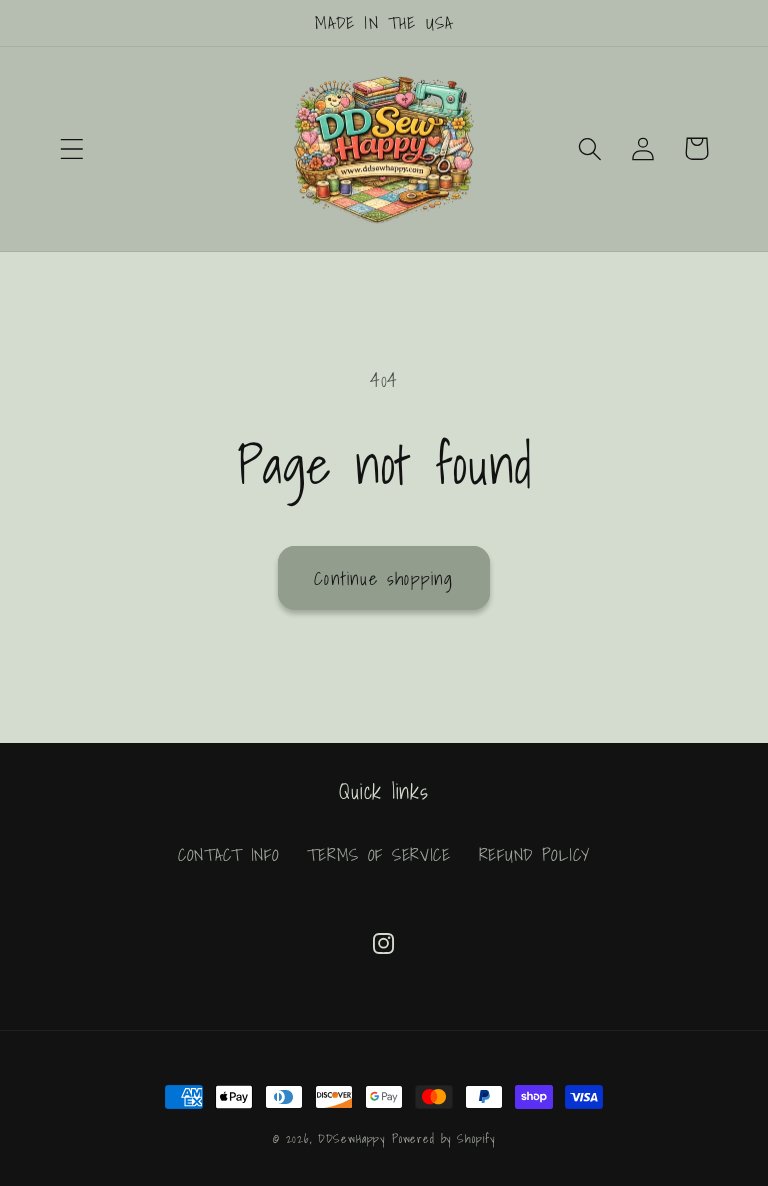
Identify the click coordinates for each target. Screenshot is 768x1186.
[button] (72, 148)
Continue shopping (383, 578)
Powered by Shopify (443, 1138)
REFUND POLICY (534, 854)
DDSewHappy (351, 1138)
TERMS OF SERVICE (379, 854)
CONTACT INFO (229, 854)
